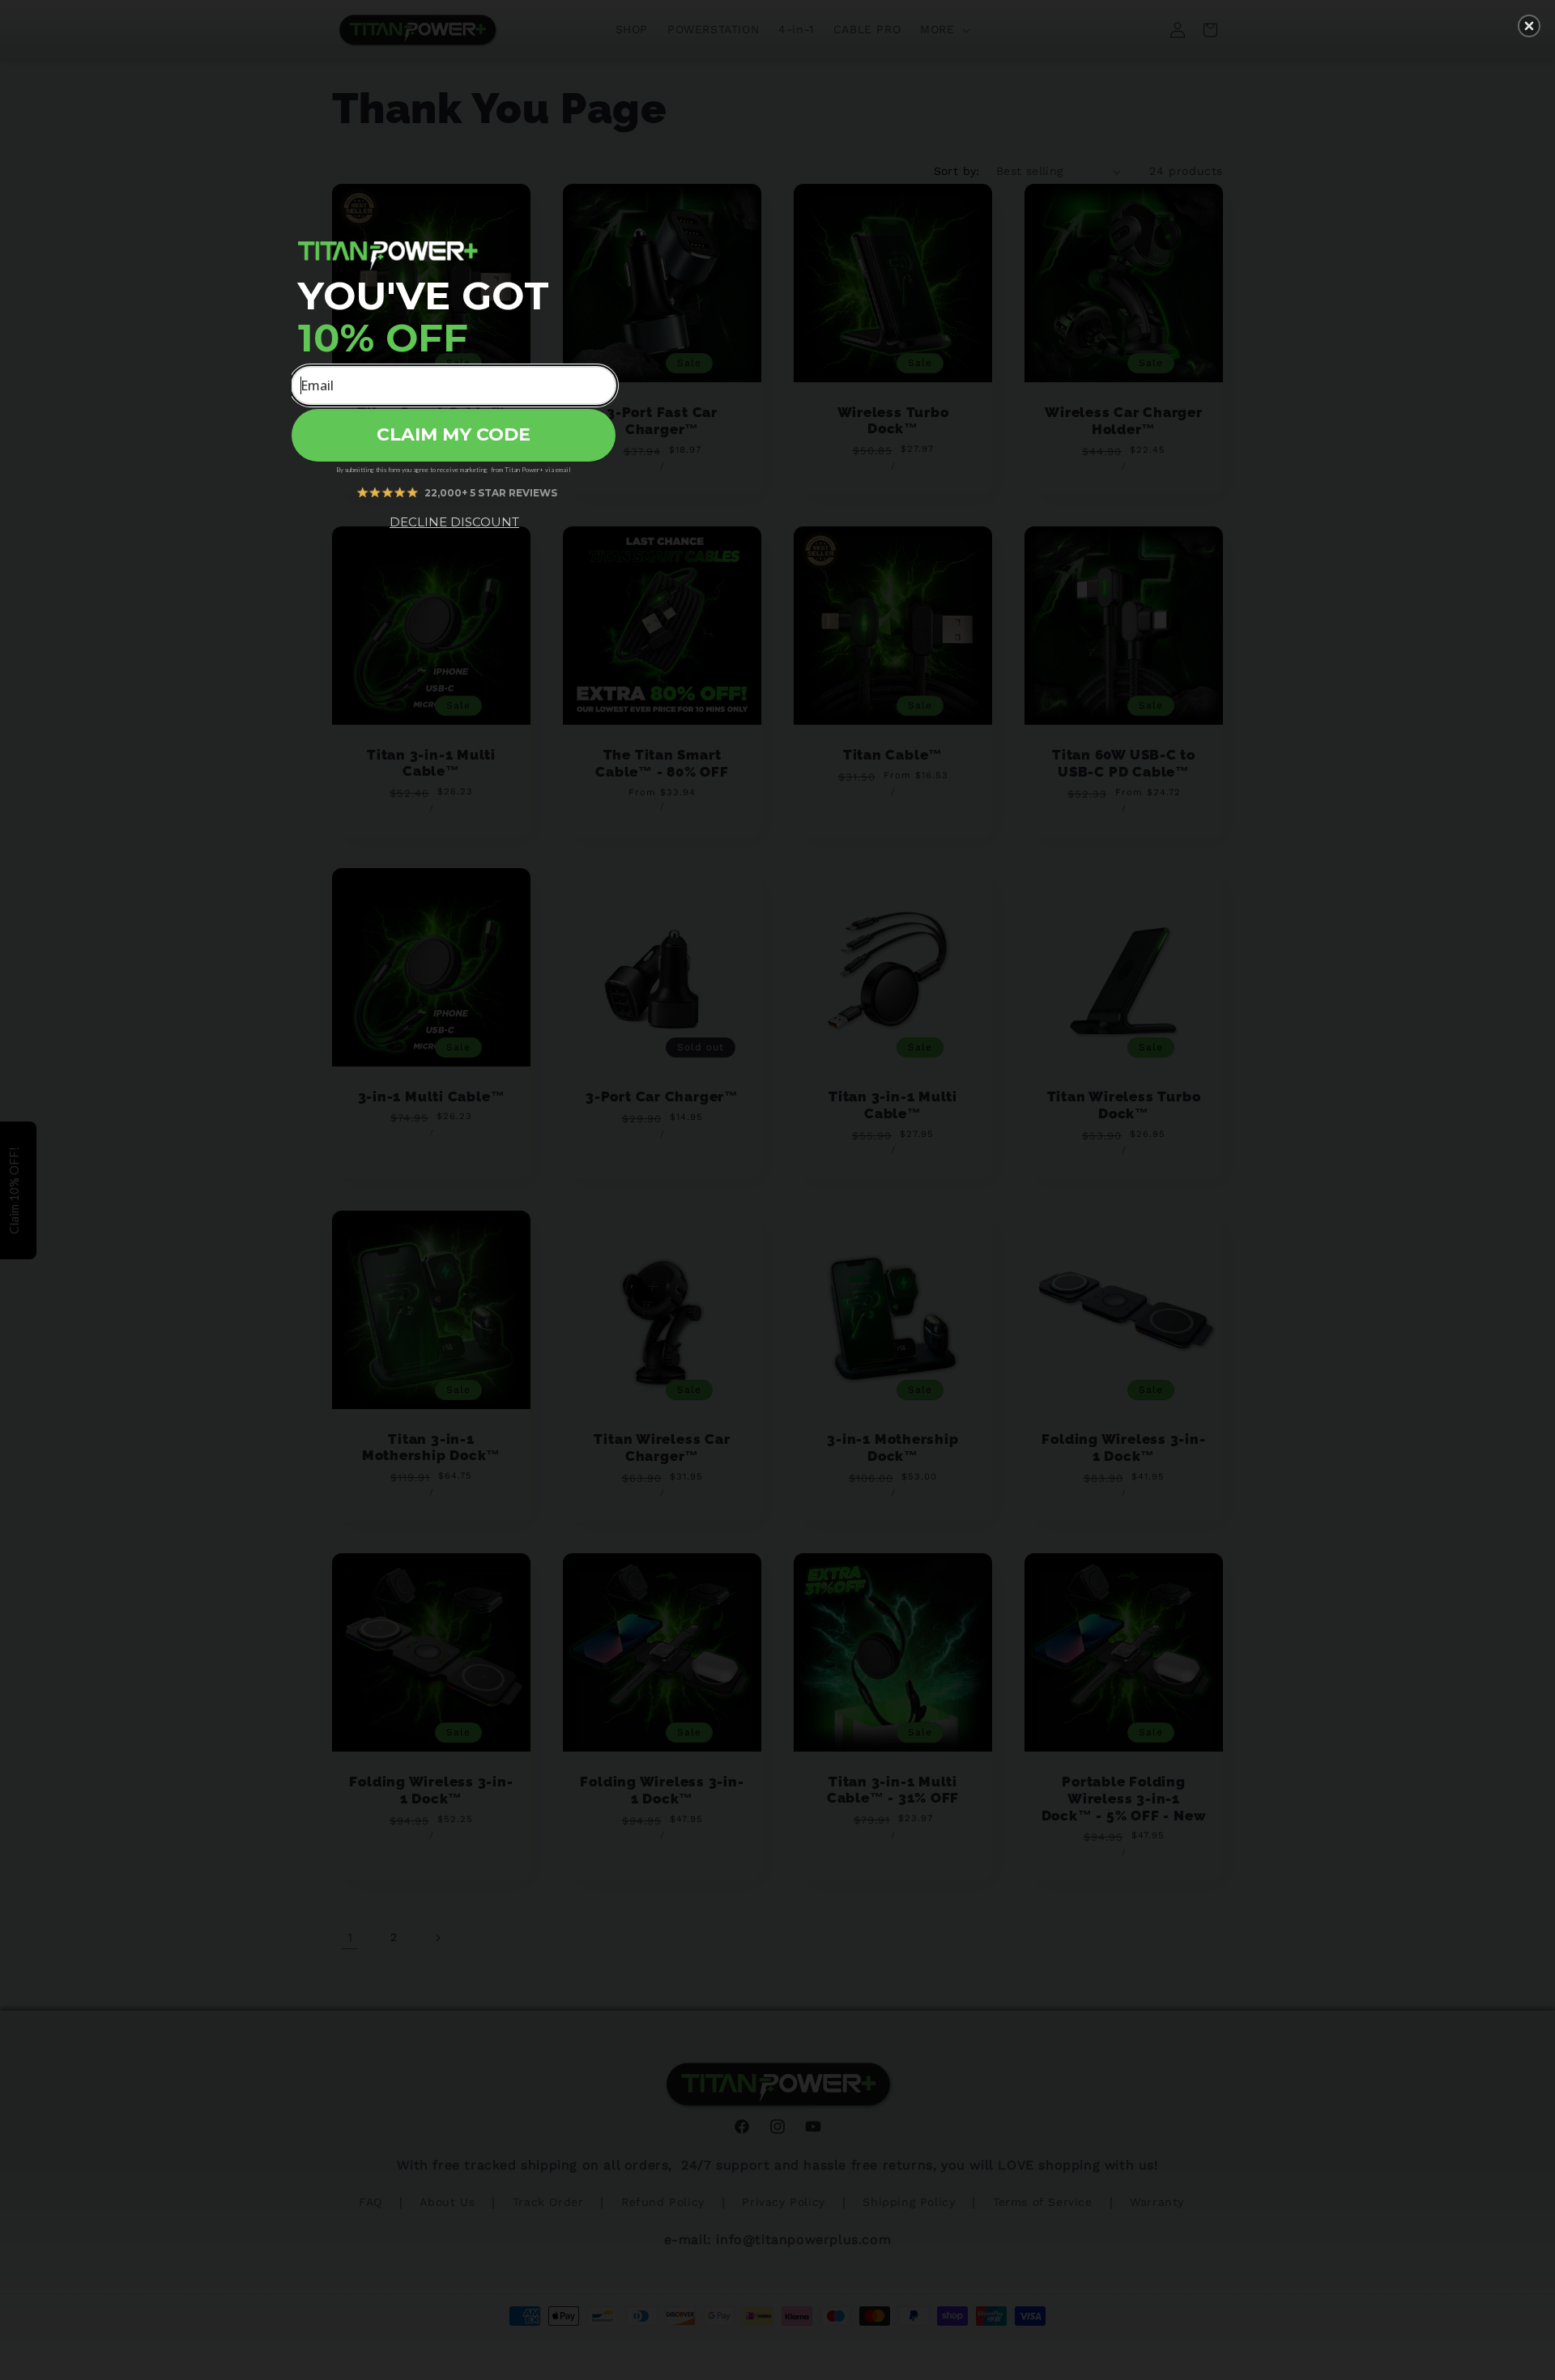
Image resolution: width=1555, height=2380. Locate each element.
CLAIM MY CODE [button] (454, 434)
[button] (1529, 26)
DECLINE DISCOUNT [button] (454, 522)
